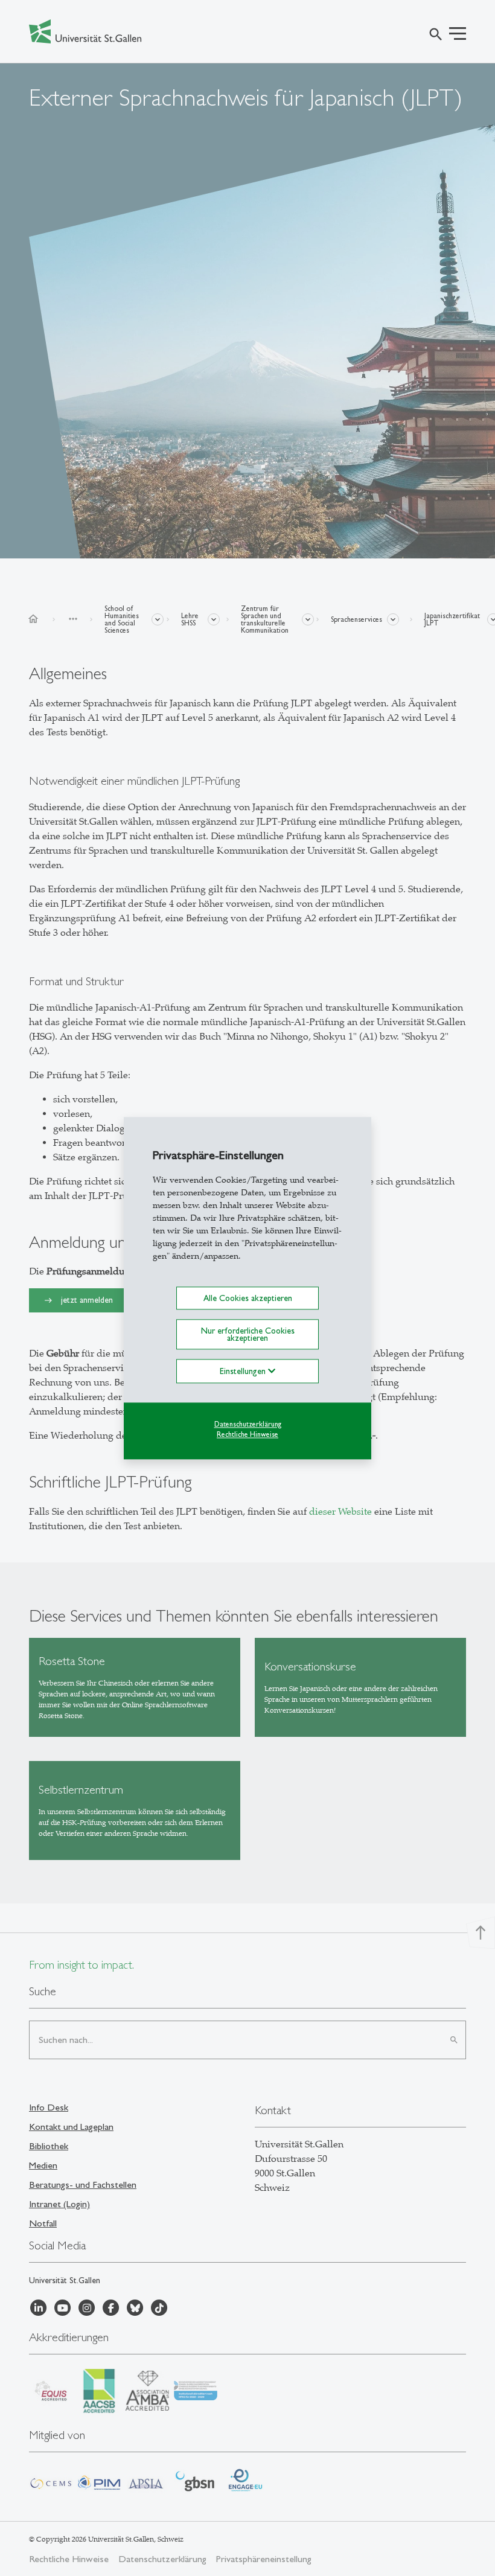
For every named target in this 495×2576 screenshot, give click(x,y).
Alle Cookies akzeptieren (248, 1298)
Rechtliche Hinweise (247, 1434)
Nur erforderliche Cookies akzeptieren (248, 1334)
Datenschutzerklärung (248, 1425)
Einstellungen (244, 1372)
